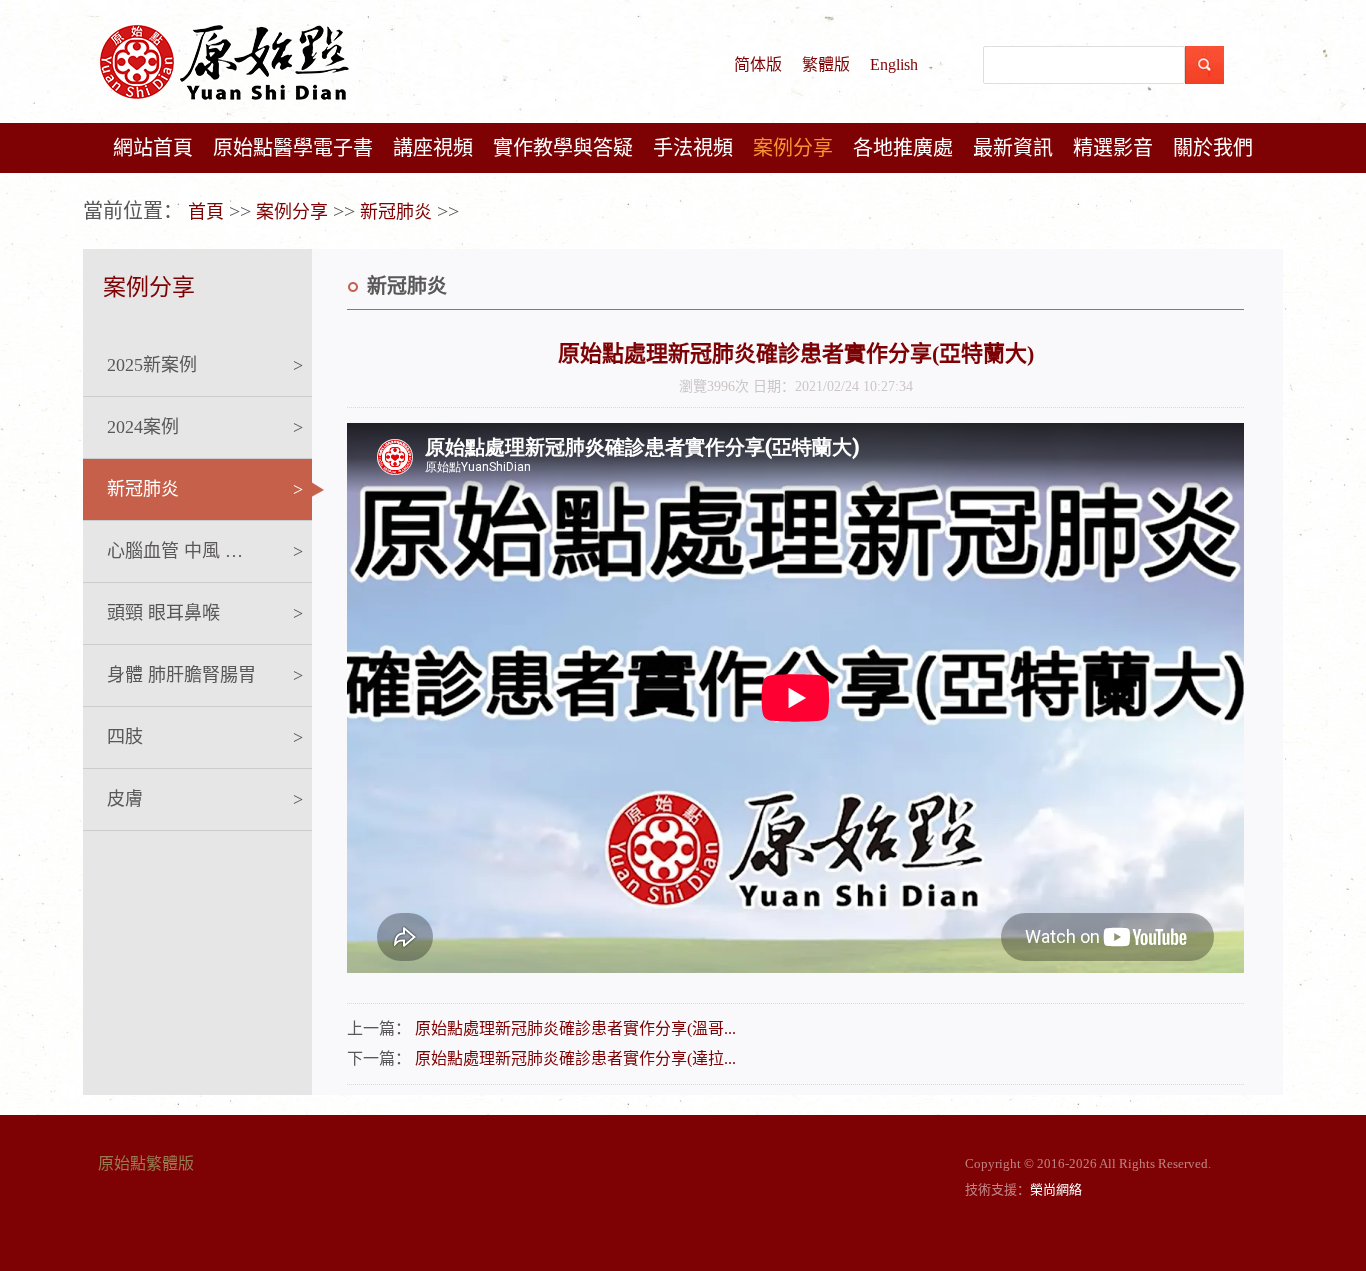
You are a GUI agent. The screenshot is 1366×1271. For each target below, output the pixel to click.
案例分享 (793, 148)
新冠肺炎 (396, 212)
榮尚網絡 (1056, 1189)
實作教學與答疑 (563, 148)
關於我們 (1213, 148)
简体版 (758, 64)
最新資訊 (1013, 148)
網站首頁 (153, 148)
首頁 (206, 212)
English (894, 64)
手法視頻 (693, 148)
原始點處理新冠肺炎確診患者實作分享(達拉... (575, 1058)
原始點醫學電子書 (293, 148)
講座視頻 (433, 148)
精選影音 (1113, 148)
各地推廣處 (903, 148)
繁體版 (826, 64)
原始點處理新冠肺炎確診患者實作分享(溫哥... (575, 1028)
